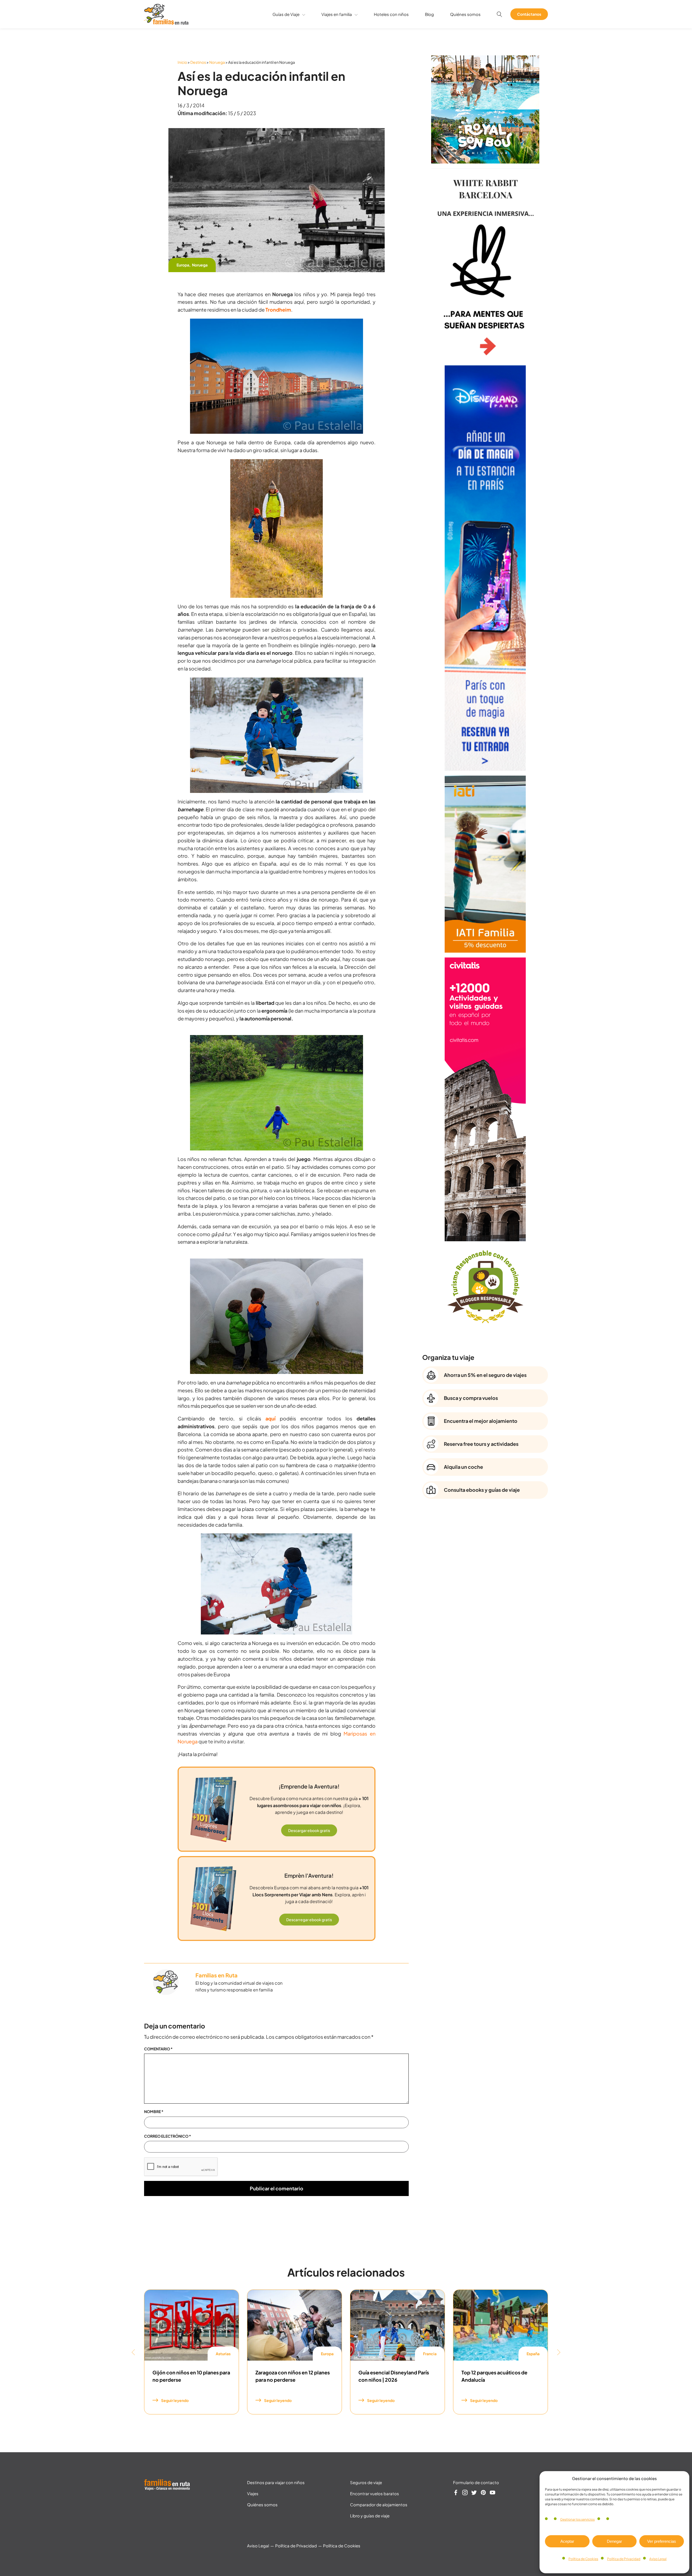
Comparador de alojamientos (379, 2505)
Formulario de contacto (476, 2482)
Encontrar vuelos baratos (375, 2493)
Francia (430, 2354)
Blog (429, 14)
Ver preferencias (662, 2541)
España (533, 2354)
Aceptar (567, 2541)
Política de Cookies (583, 2559)
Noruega (217, 62)
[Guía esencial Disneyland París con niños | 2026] (397, 2325)
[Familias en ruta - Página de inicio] (166, 23)
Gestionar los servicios (577, 2519)
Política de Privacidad (624, 2559)
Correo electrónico (168, 2136)
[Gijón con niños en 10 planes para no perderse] (192, 2325)
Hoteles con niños (391, 14)
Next (559, 2352)
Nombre (154, 2111)
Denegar (614, 2541)
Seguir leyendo (175, 2400)
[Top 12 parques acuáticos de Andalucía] (500, 2325)
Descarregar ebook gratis (309, 1920)
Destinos (198, 62)
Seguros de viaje (366, 2482)
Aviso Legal (658, 2559)
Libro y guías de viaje (370, 2516)
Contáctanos (529, 14)
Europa (183, 265)
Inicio (182, 62)
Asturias (223, 2354)
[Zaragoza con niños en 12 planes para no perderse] (295, 2325)
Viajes (253, 2493)
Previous (133, 2352)
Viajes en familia (337, 14)
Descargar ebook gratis (309, 1830)
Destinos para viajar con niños (276, 2482)
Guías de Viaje (286, 14)
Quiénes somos (465, 14)
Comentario (158, 2049)
